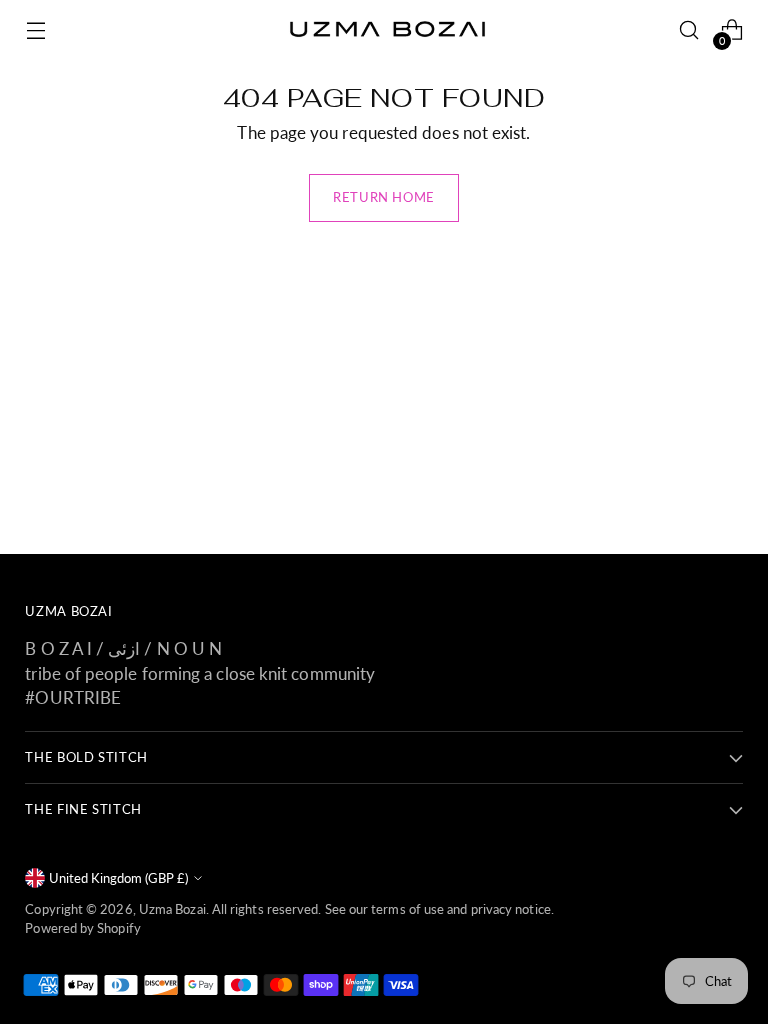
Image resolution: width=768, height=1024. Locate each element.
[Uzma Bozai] (384, 30)
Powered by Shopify (83, 928)
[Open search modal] (689, 30)
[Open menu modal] (35, 30)
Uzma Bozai (172, 909)
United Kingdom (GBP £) (118, 878)
